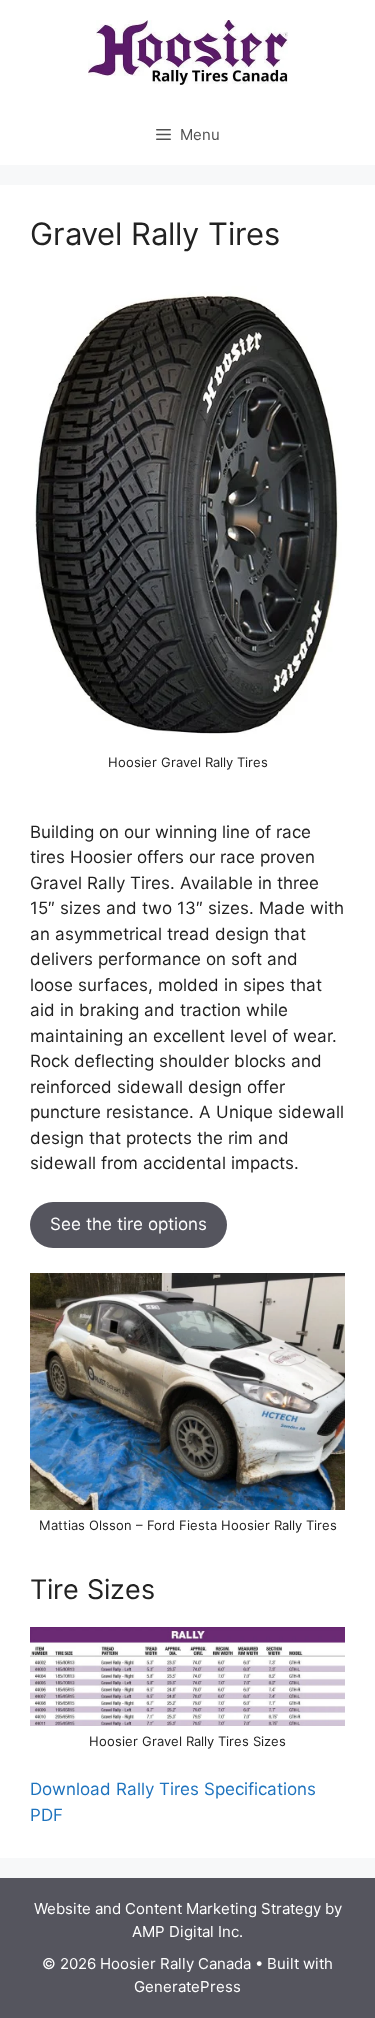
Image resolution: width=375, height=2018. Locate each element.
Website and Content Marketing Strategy (177, 1908)
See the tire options (128, 1224)
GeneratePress (187, 1986)
